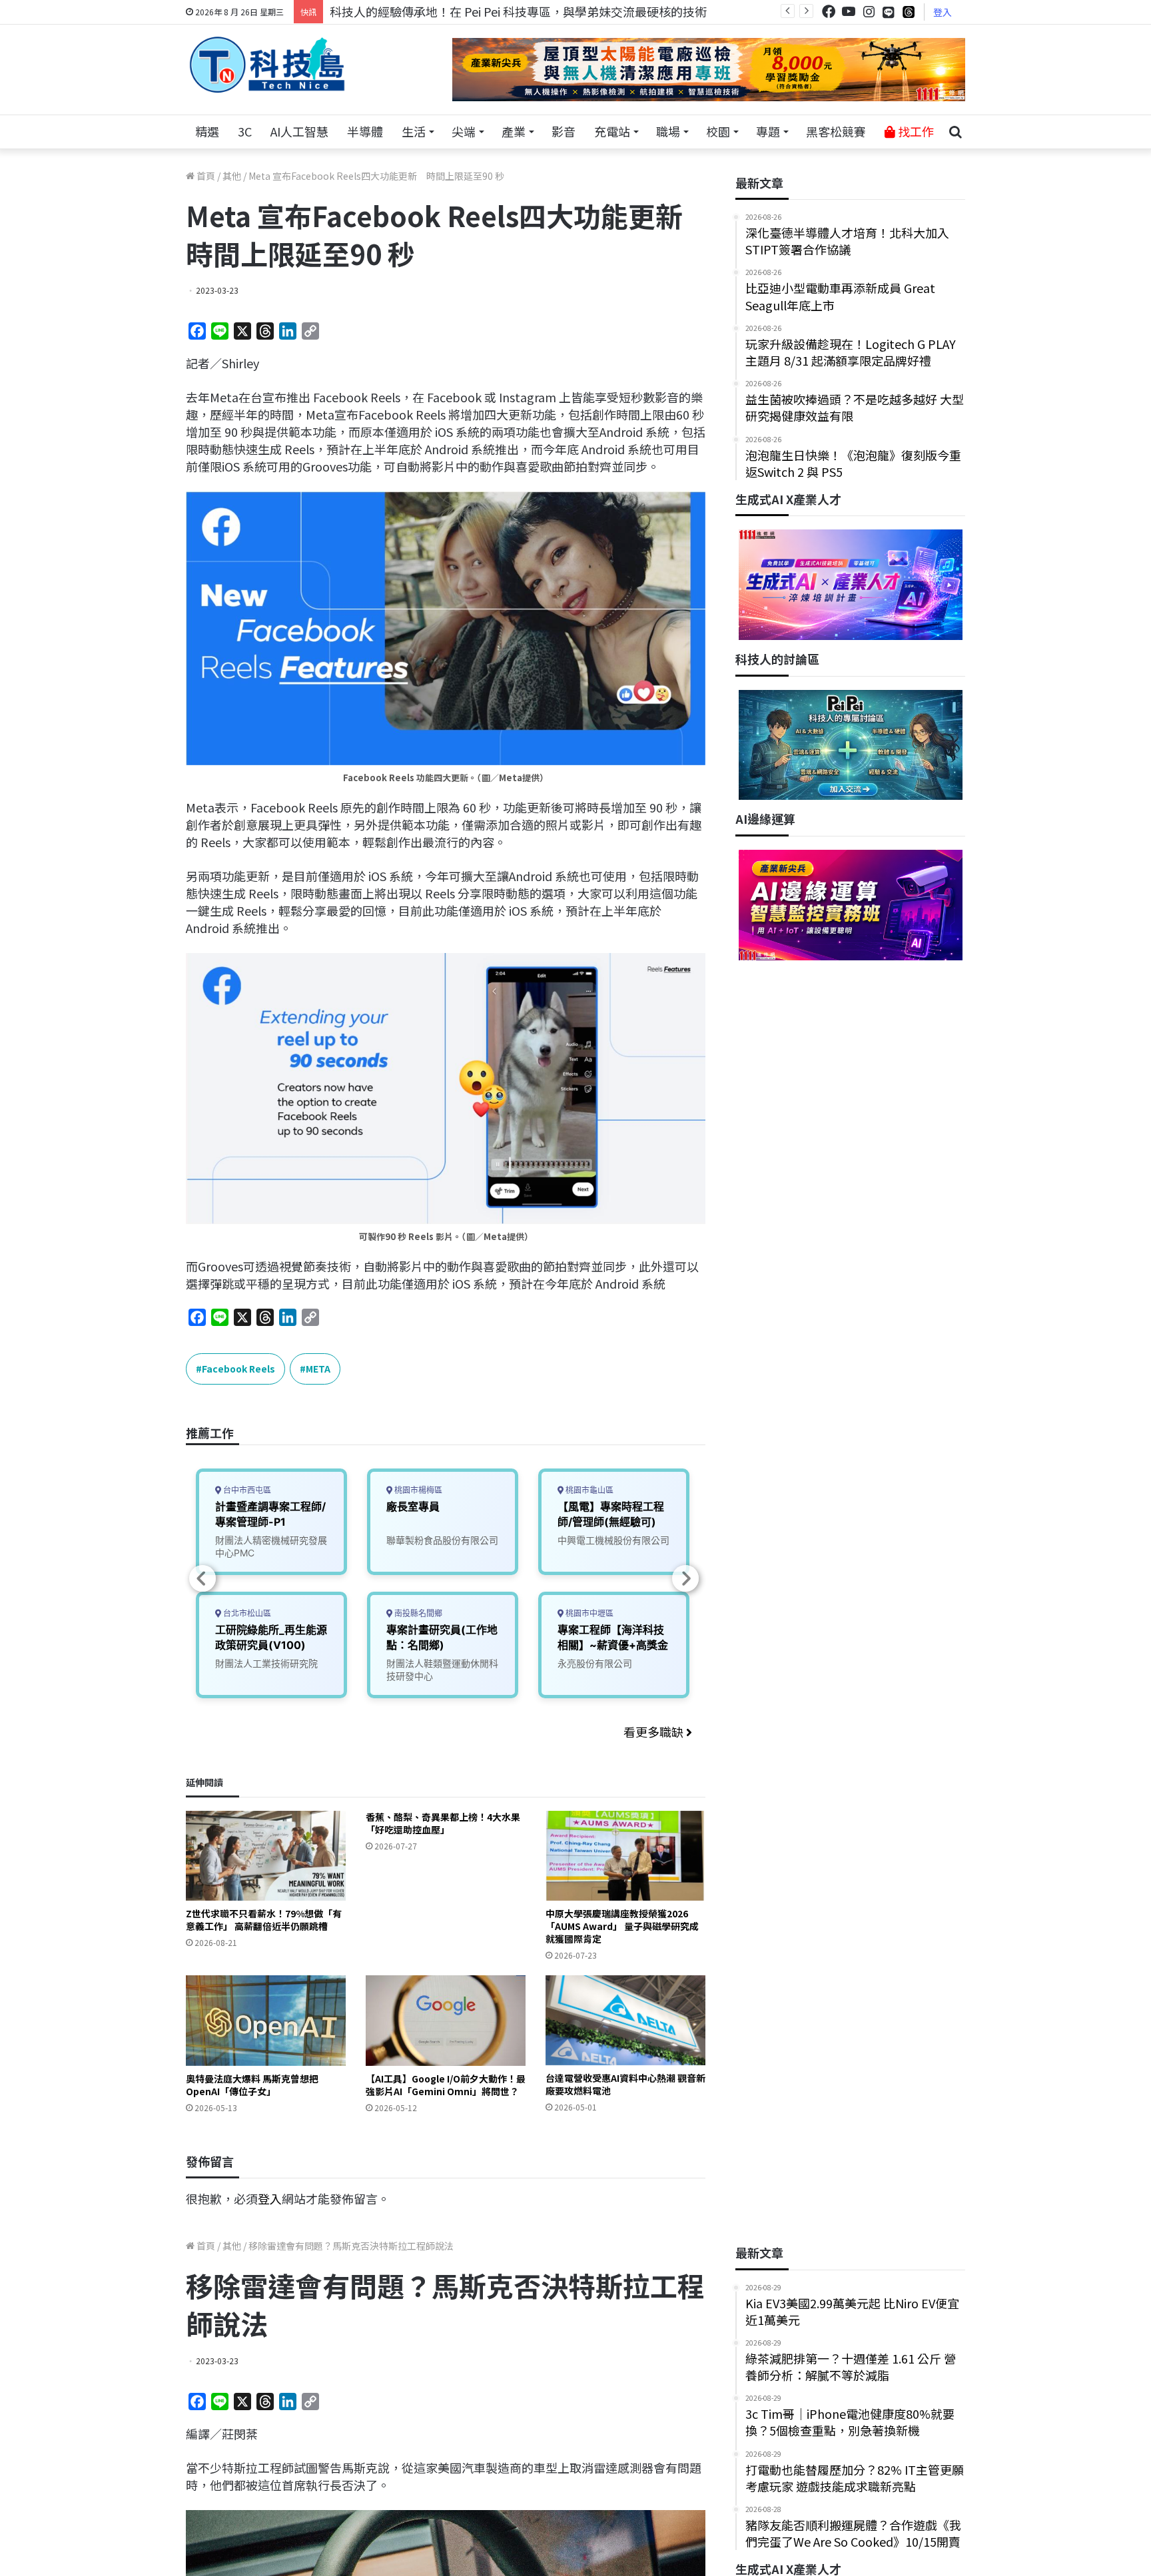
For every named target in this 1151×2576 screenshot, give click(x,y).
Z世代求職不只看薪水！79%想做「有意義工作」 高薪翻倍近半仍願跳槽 (264, 1920)
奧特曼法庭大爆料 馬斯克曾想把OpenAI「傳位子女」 (252, 2085)
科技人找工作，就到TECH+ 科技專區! (430, 11)
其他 (232, 176)
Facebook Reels (238, 1369)
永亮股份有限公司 (595, 1663)
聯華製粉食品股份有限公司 (442, 1540)
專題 (768, 131)
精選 (207, 131)
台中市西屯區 (246, 1490)
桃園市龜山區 (588, 1490)
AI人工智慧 (299, 131)
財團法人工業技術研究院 (266, 1663)
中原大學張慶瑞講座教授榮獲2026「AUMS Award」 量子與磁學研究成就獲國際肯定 (622, 1926)
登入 (943, 12)
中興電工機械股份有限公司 (613, 1540)
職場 (668, 131)
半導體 (365, 131)
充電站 (612, 131)
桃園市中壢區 (588, 1613)
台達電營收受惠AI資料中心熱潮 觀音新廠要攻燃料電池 (625, 2084)
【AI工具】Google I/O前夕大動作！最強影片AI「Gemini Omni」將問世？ (446, 2085)
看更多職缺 (655, 1732)
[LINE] (889, 12)
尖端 (464, 131)
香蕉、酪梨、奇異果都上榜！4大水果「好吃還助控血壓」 (443, 1823)
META (318, 1369)
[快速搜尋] (955, 132)
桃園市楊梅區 (417, 1490)
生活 (414, 131)
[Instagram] (869, 12)
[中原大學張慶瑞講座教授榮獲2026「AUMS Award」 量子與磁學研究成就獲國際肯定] (625, 1856)
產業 (514, 131)
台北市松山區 (246, 1613)
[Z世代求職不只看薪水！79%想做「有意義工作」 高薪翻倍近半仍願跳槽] (266, 1856)
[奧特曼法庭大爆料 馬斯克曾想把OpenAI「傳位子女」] (266, 2020)
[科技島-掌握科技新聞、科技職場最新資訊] (267, 65)
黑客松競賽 (836, 131)
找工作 (915, 131)
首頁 (205, 176)
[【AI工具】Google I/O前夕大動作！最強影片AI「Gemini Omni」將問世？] (446, 2020)
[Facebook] (829, 12)
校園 (718, 131)
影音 (564, 131)
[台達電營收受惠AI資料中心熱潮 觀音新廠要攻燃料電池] (625, 2020)
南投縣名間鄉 (417, 1613)
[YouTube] (849, 12)
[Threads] (909, 12)
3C (245, 131)
